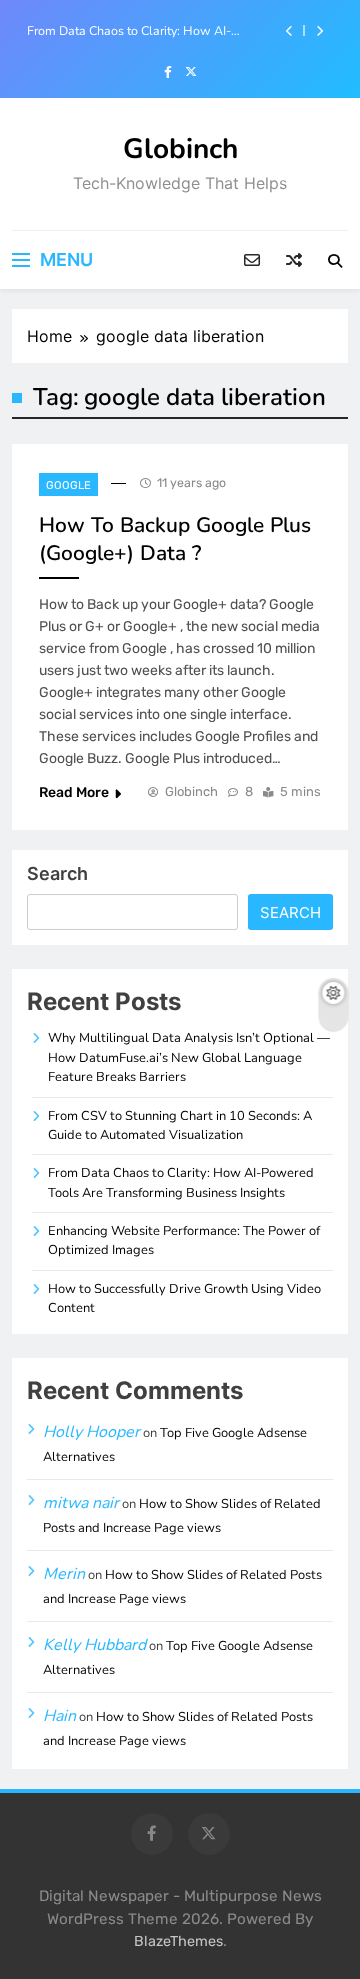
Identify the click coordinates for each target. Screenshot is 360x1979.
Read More (74, 792)
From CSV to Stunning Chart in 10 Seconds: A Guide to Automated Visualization (180, 1125)
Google (68, 485)
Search (57, 873)
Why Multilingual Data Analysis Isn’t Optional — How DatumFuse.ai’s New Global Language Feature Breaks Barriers (189, 1057)
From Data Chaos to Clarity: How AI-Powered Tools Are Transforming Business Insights (146, 31)
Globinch (180, 149)
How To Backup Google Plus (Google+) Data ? (175, 539)
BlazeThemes (178, 1941)
